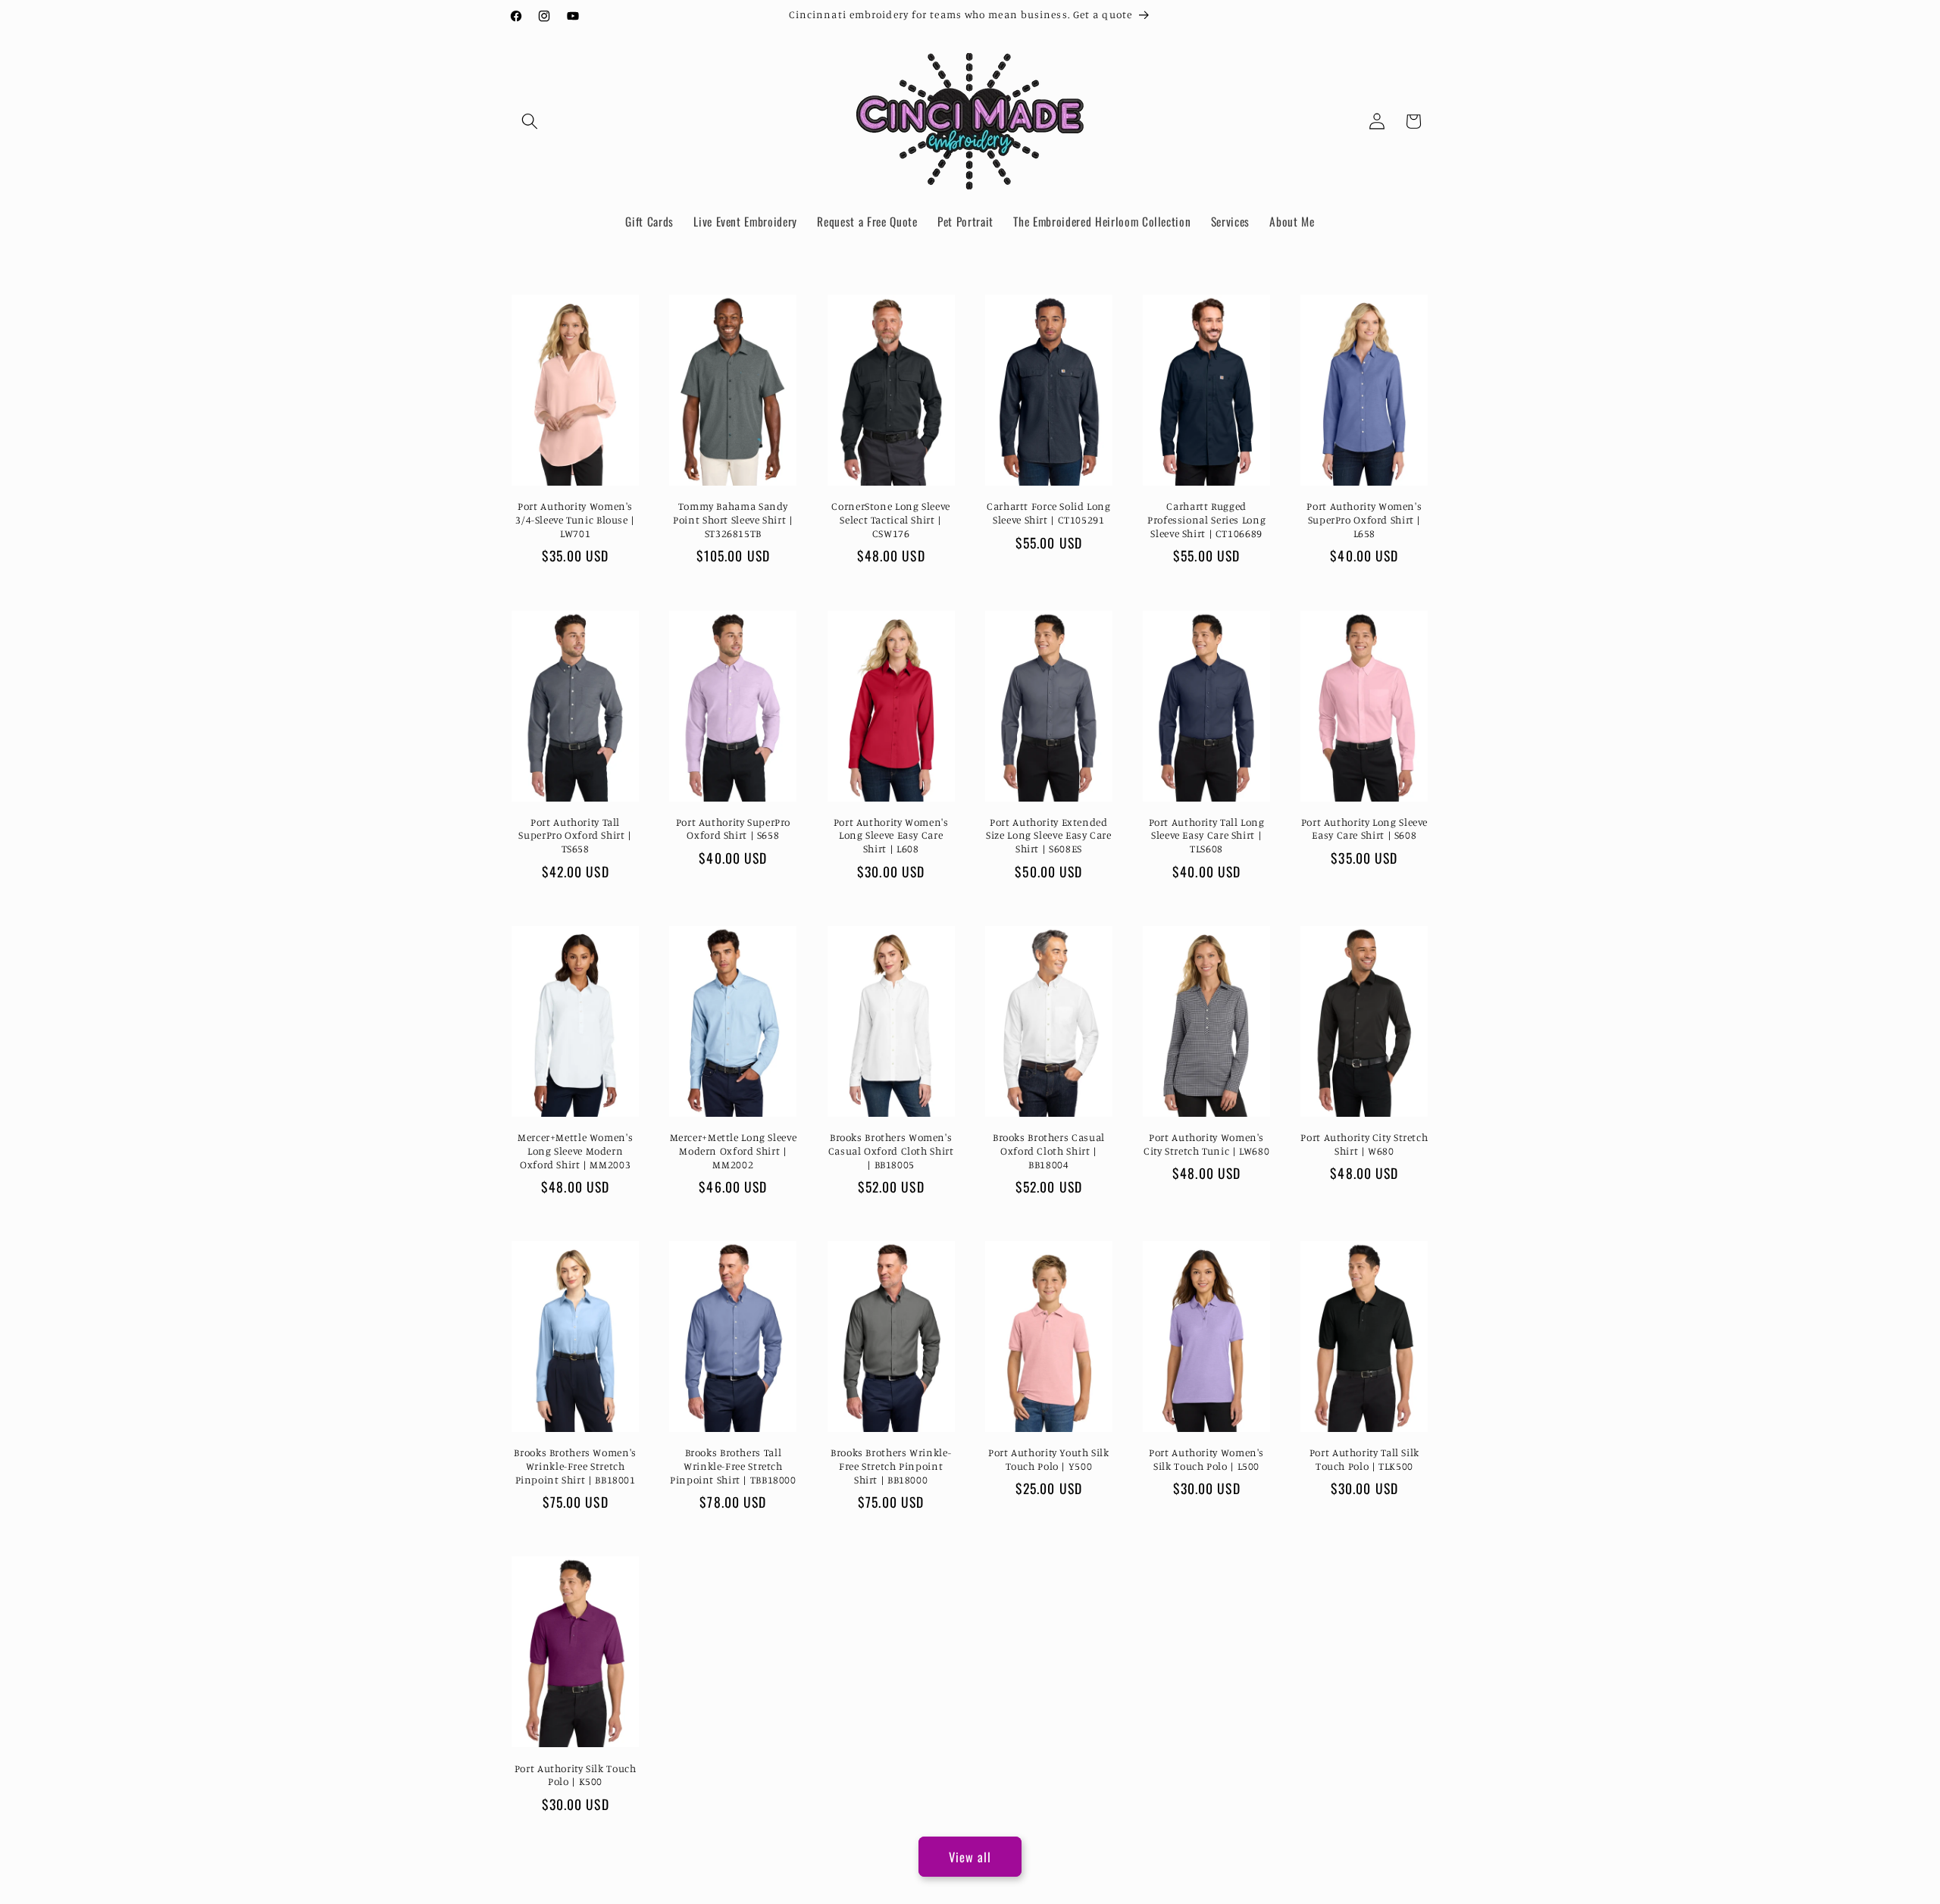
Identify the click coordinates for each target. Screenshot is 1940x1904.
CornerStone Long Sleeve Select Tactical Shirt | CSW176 (891, 520)
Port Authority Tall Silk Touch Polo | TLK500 (1364, 1459)
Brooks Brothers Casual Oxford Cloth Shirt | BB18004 (1049, 1151)
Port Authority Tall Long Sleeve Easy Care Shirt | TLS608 (1207, 836)
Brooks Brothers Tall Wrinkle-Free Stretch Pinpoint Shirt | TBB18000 (733, 1466)
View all (970, 1857)
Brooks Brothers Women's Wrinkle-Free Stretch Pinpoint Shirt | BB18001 (575, 1466)
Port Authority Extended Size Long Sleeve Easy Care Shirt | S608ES (1048, 836)
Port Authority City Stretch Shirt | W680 (1364, 1144)
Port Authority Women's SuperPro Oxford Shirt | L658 (1364, 520)
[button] (530, 121)
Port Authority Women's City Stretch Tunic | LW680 (1206, 1144)
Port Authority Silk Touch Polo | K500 (576, 1775)
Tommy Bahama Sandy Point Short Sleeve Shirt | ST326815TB (733, 520)
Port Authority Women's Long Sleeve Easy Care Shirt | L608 (891, 836)
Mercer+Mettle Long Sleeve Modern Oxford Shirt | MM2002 (733, 1151)
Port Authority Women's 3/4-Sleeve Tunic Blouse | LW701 (575, 520)
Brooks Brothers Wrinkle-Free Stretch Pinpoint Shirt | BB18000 (891, 1466)
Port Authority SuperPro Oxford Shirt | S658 (734, 829)
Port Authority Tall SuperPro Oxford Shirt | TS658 (575, 836)
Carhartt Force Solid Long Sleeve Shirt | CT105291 (1049, 513)
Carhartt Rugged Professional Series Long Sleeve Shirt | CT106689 (1206, 520)
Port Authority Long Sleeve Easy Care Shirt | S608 (1364, 829)
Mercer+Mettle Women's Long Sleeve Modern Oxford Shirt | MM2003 (575, 1151)
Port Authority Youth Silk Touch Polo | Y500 (1049, 1459)
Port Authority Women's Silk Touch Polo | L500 (1206, 1459)
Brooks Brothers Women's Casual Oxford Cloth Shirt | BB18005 (891, 1151)
